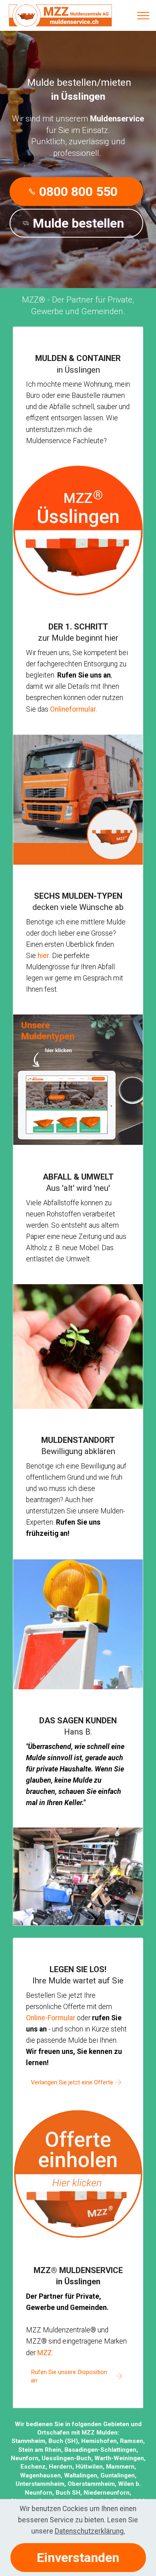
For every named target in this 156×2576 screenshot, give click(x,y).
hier (43, 956)
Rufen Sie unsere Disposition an (69, 2376)
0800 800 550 (78, 192)
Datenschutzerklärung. (90, 2531)
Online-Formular (51, 2018)
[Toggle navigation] (143, 16)
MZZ (45, 2353)
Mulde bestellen (78, 223)
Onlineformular (73, 709)
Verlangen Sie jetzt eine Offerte (72, 2082)
